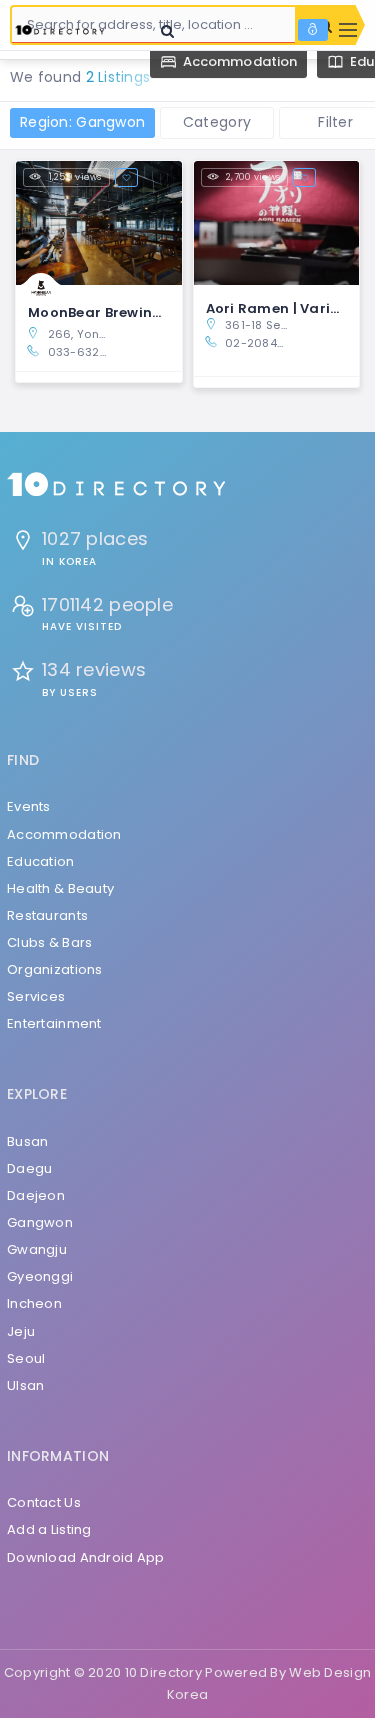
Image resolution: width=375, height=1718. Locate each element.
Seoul (26, 1358)
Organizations (55, 969)
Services (36, 996)
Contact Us (44, 1502)
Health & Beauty (60, 888)
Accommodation (64, 834)
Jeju (21, 1331)
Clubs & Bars (49, 942)
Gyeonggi (40, 1276)
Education (41, 861)
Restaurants (47, 915)
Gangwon (40, 1222)
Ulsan (25, 1385)
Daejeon (36, 1195)
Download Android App (86, 1557)
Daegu (29, 1168)
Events (29, 806)
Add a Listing (49, 1529)
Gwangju (37, 1249)
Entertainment (54, 1023)
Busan (27, 1141)
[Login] (313, 30)
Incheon (34, 1303)
